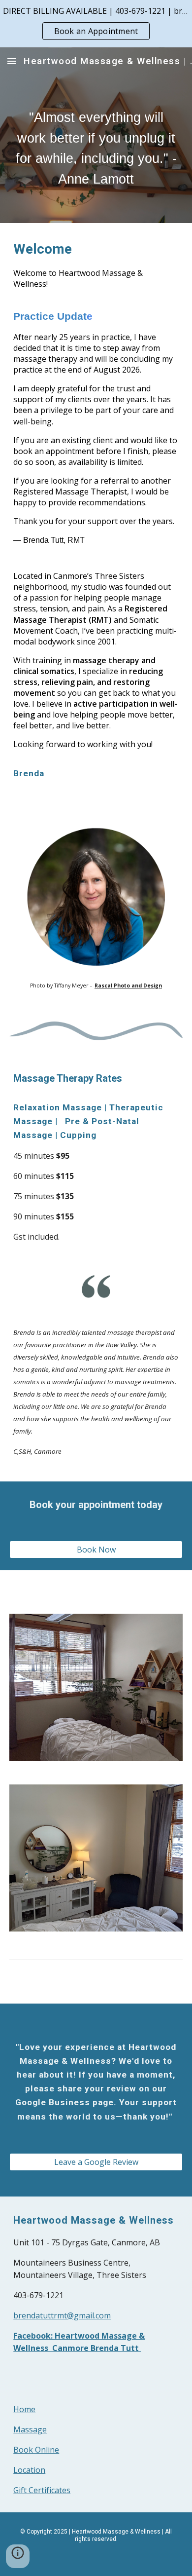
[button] (12, 61)
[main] (96, 149)
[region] (96, 24)
